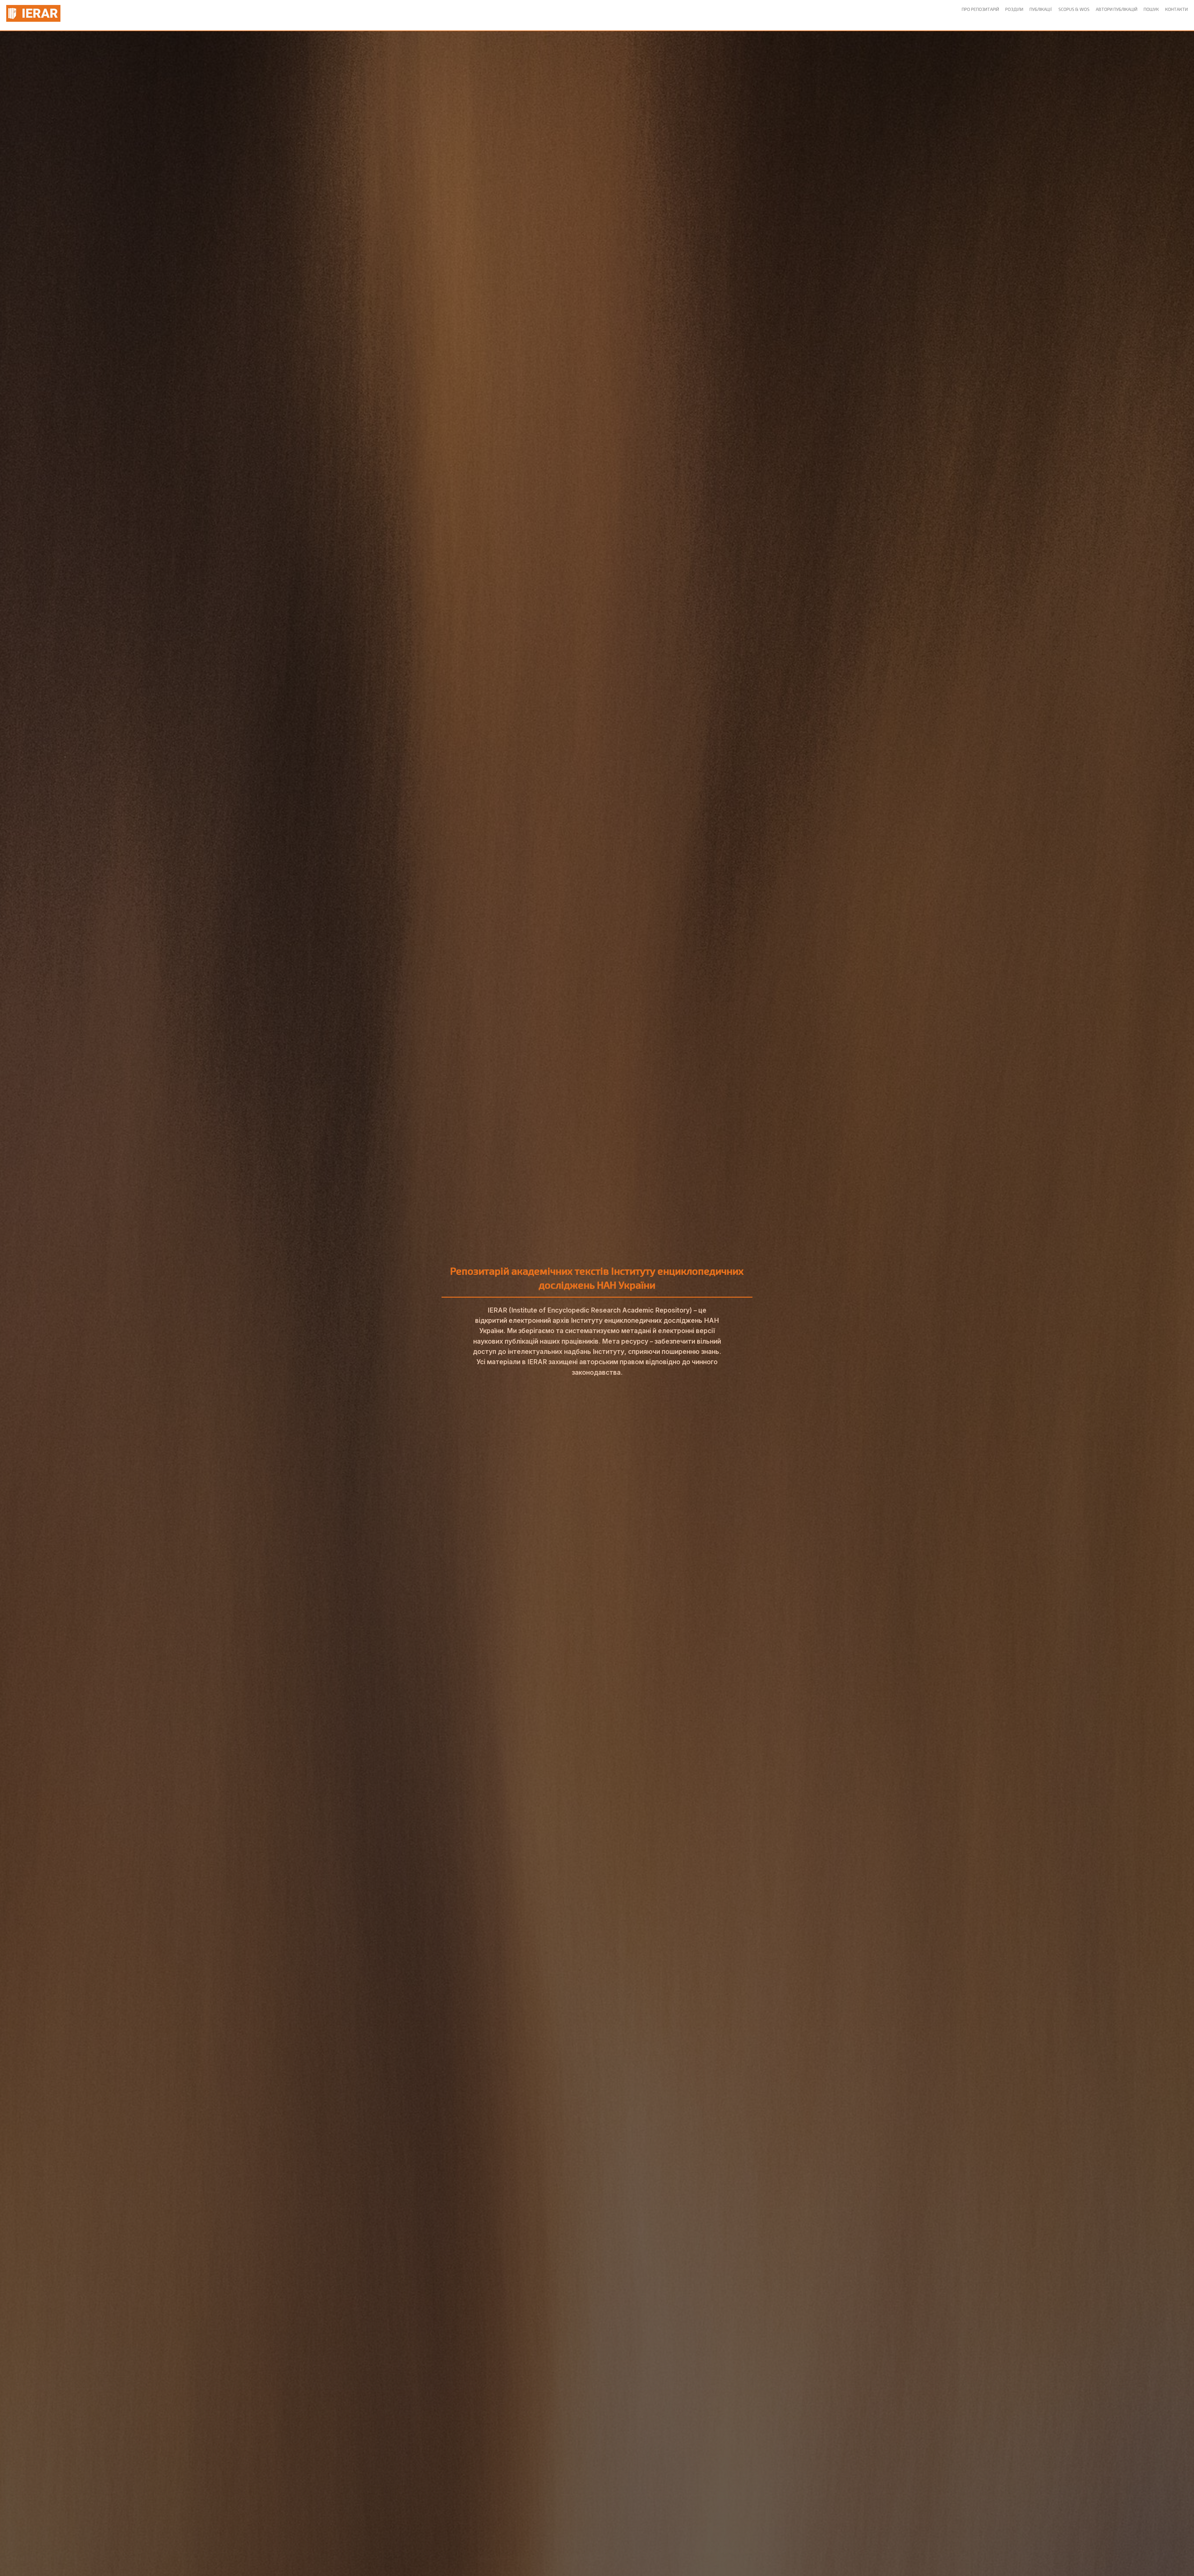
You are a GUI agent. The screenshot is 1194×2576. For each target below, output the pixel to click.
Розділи (1014, 9)
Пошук (1151, 9)
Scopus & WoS (1074, 9)
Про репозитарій (980, 9)
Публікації (1041, 9)
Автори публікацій (1117, 9)
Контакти (1176, 9)
